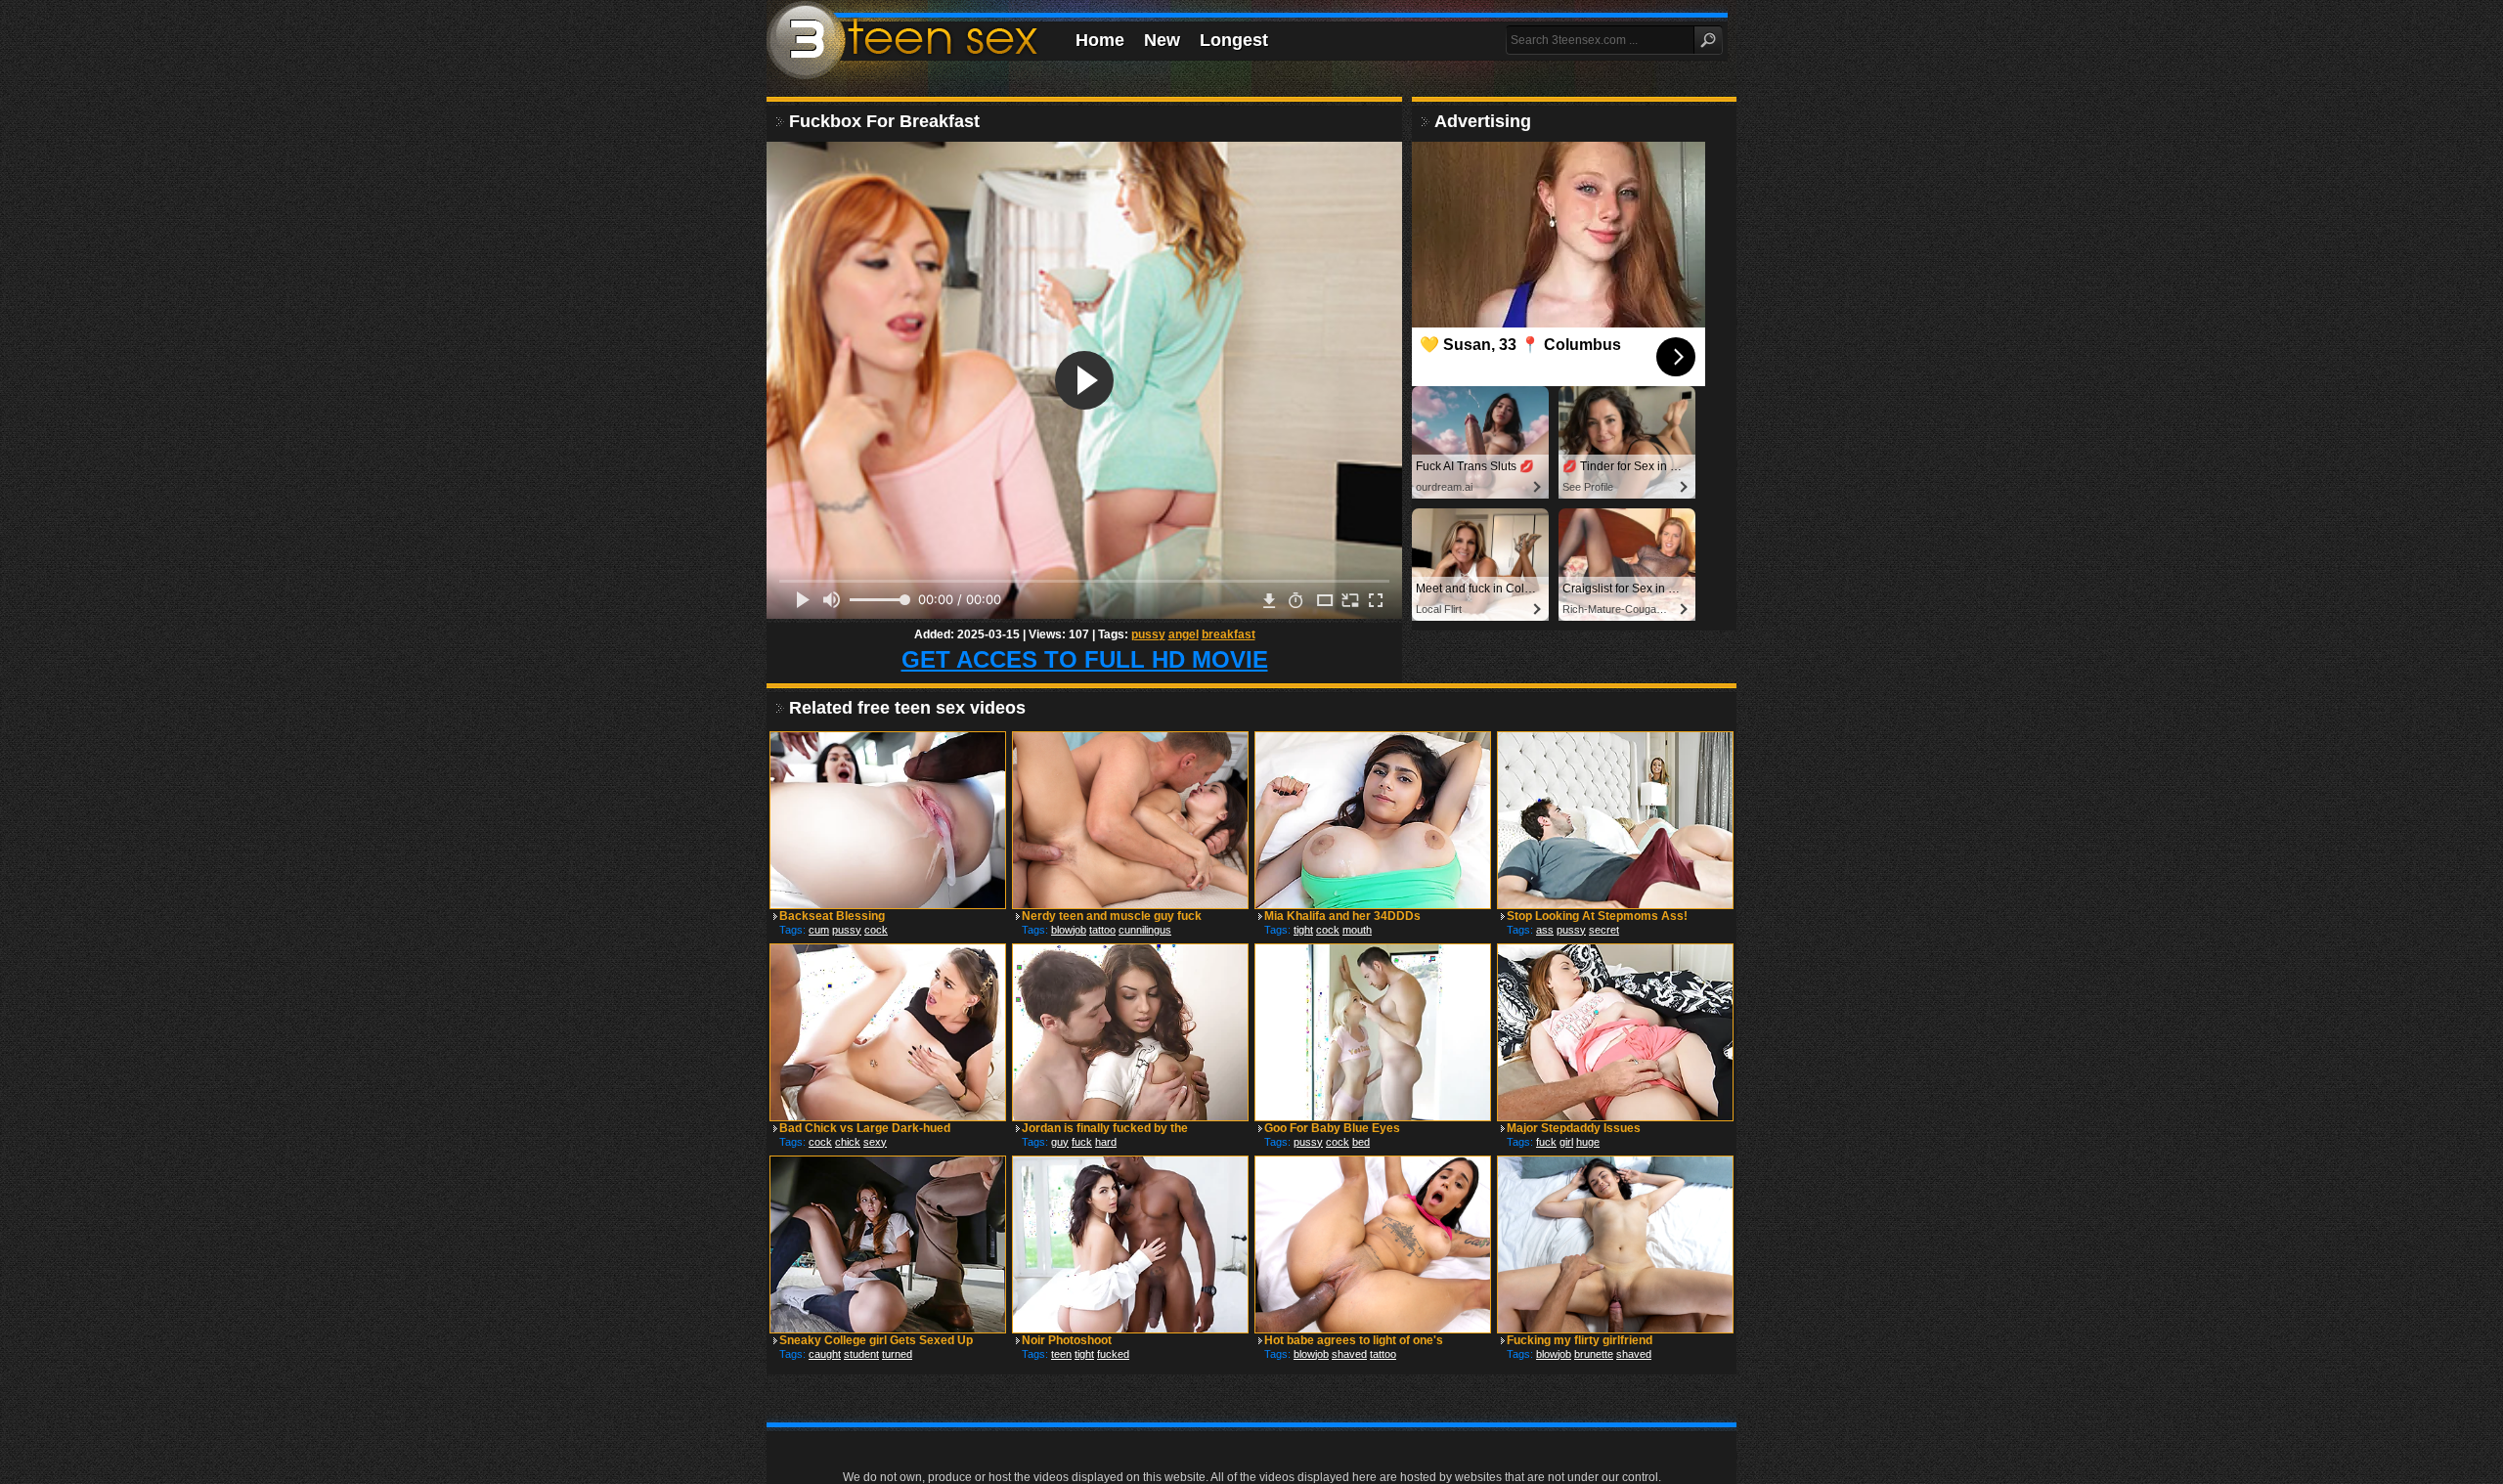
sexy (875, 1142)
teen (1061, 1354)
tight (1303, 930)
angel (1184, 634)
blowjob (1069, 930)
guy (1060, 1142)
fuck (1082, 1142)
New (1162, 40)
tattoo (1102, 930)
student (861, 1354)
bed (1361, 1142)
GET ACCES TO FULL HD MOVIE (1085, 659)
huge (1588, 1142)
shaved (1349, 1354)
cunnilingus (1145, 930)
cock (876, 930)
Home (1100, 40)
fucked (1113, 1354)
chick (848, 1142)
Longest (1234, 40)
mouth (1357, 930)
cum (819, 930)
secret (1604, 930)
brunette (1594, 1354)
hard (1106, 1142)
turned (897, 1354)
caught (825, 1354)
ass (1545, 930)
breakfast (1229, 634)
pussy (1148, 634)
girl (1566, 1142)
